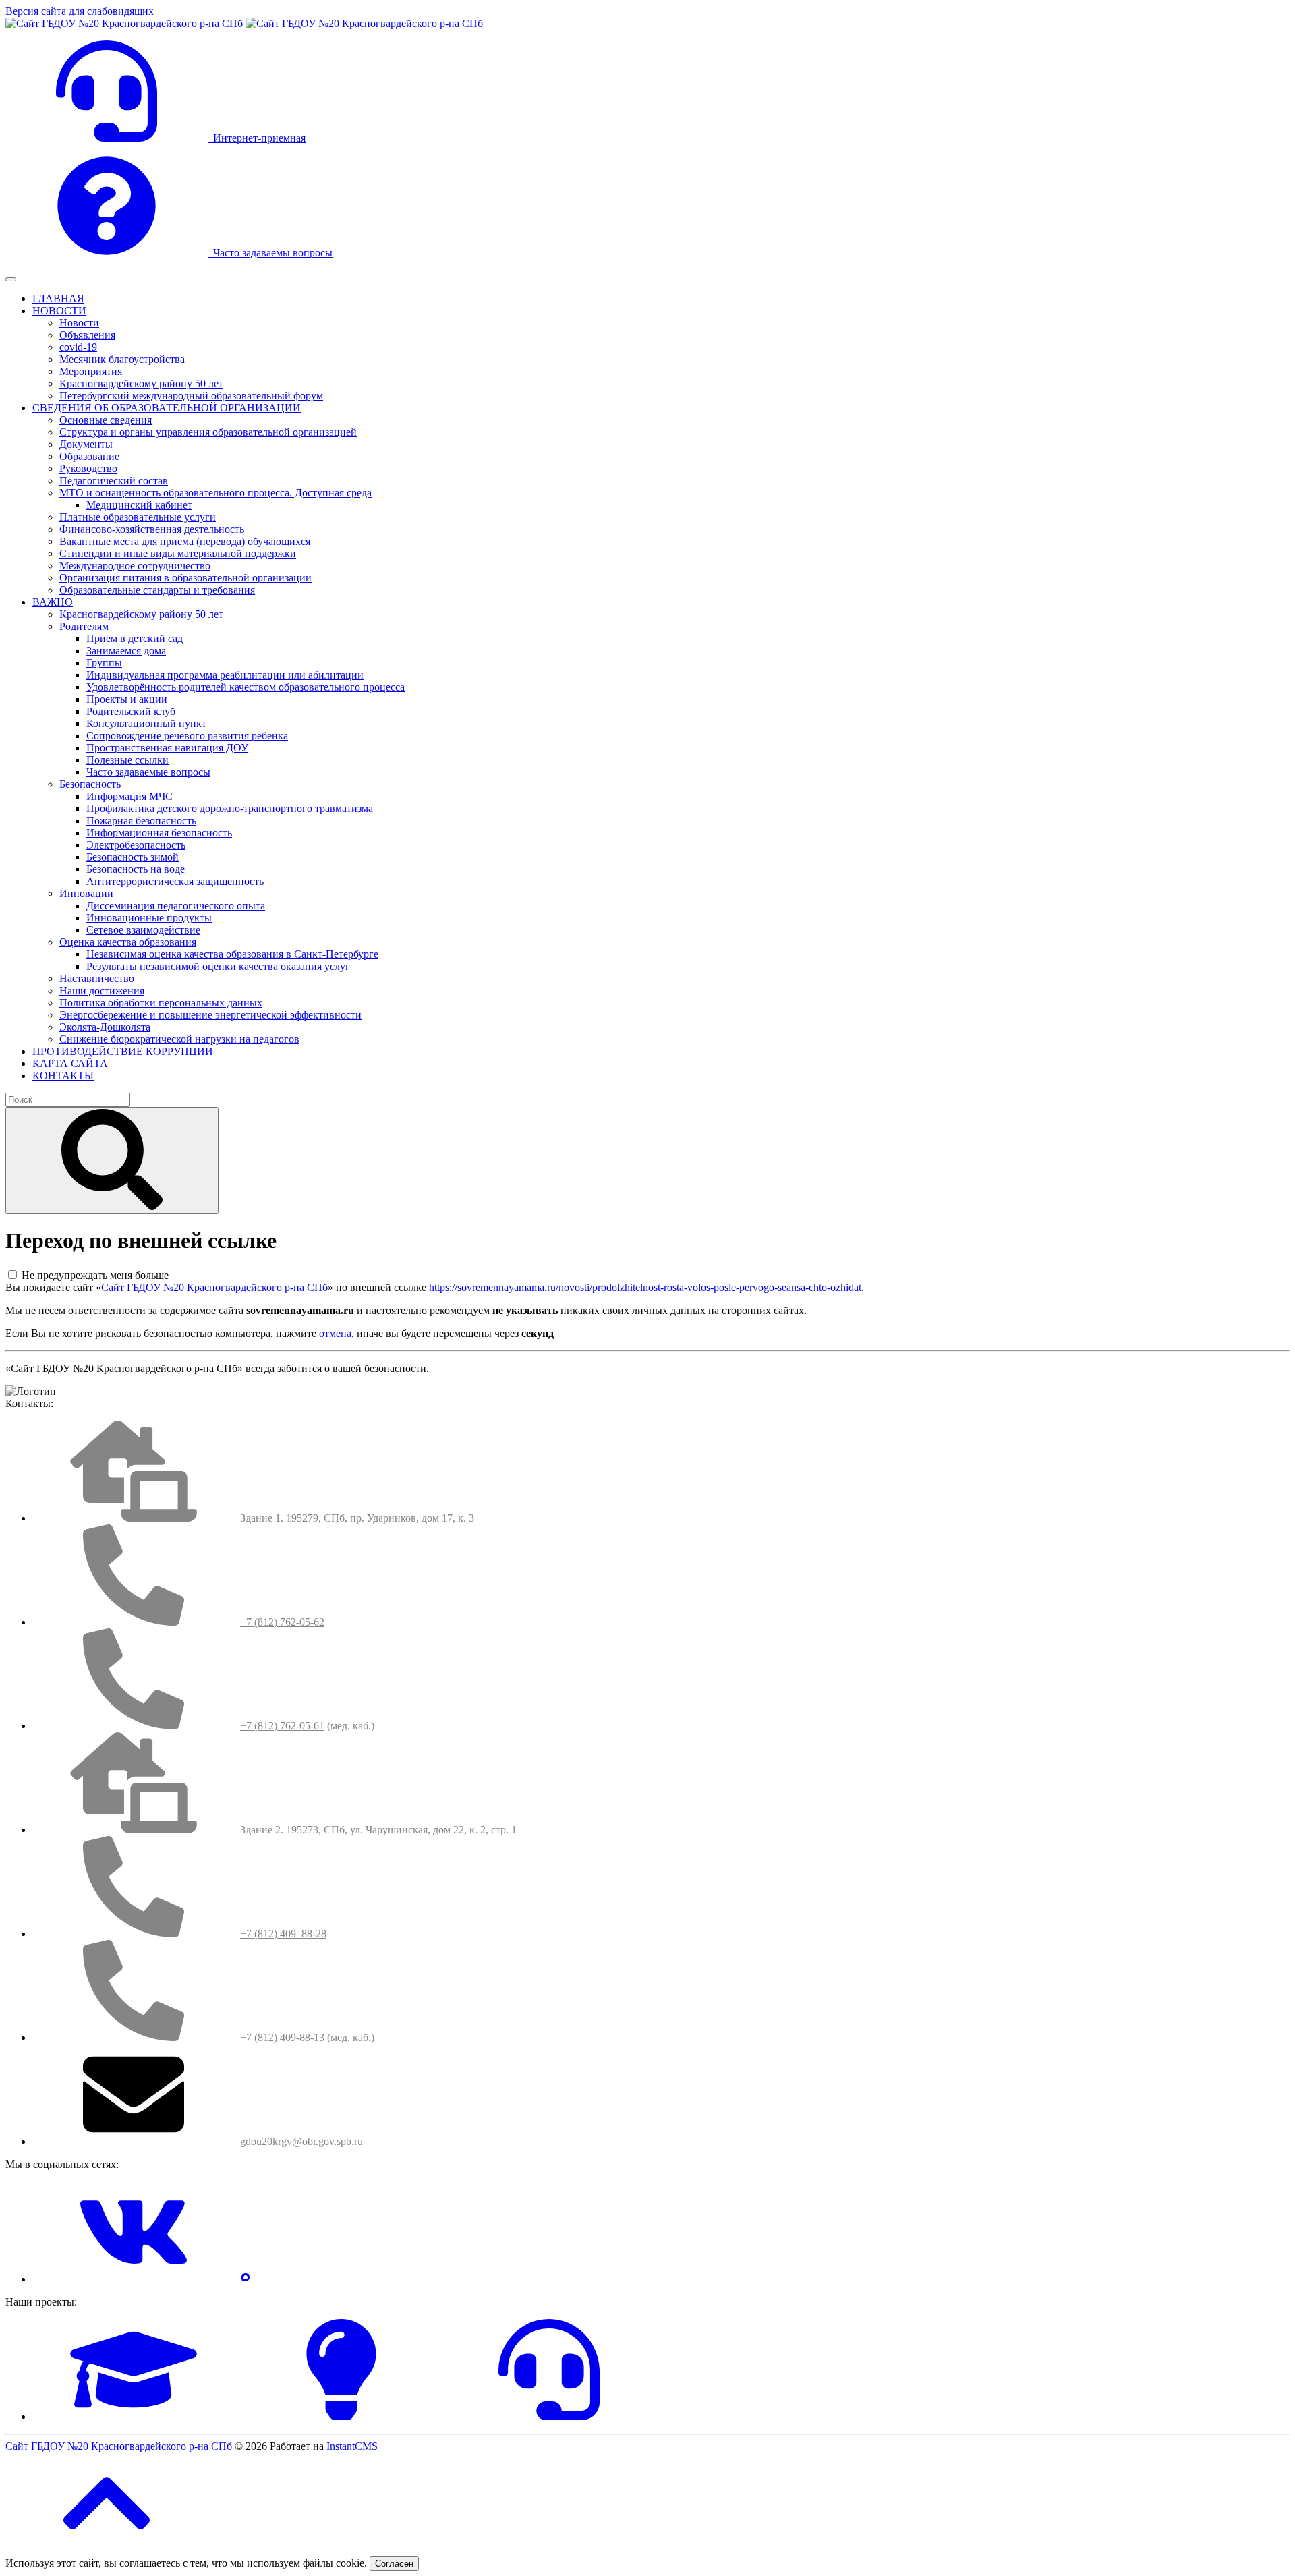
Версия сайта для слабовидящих (80, 11)
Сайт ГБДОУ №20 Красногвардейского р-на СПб (214, 1287)
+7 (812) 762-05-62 (282, 1622)
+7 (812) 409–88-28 (283, 1934)
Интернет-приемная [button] (257, 138)
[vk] (134, 2279)
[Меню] (11, 279)
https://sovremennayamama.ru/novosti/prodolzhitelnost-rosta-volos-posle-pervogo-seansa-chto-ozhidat (645, 1287)
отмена (335, 1333)
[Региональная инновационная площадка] (341, 2416)
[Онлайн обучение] (134, 2416)
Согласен (394, 2564)
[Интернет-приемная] (549, 2416)
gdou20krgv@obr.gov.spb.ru (301, 2141)
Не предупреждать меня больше (95, 1275)
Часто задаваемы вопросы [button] (270, 253)
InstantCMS (352, 2446)
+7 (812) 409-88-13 (282, 2037)
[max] (246, 2279)
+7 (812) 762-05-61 (282, 1726)
